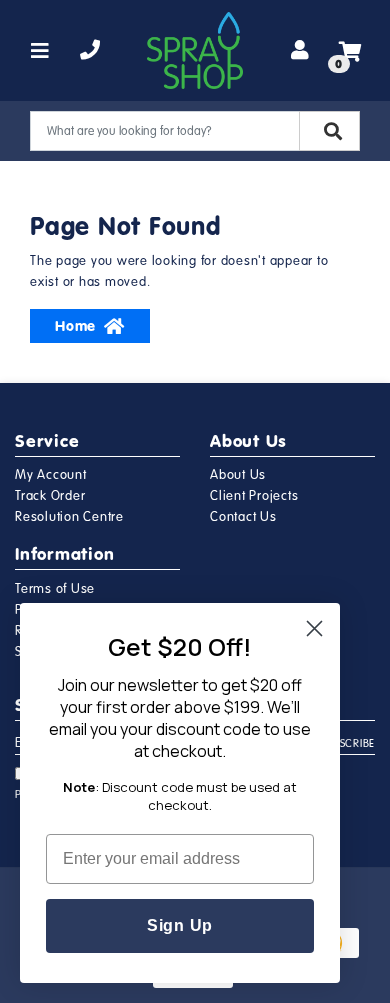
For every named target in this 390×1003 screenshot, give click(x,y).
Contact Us (243, 517)
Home (75, 326)
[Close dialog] (314, 628)
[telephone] (90, 51)
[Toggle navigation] (40, 51)
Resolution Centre (69, 517)
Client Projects (254, 496)
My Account (51, 475)
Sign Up (180, 925)
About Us (238, 475)
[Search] (329, 131)
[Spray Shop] (195, 50)
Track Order (50, 496)
